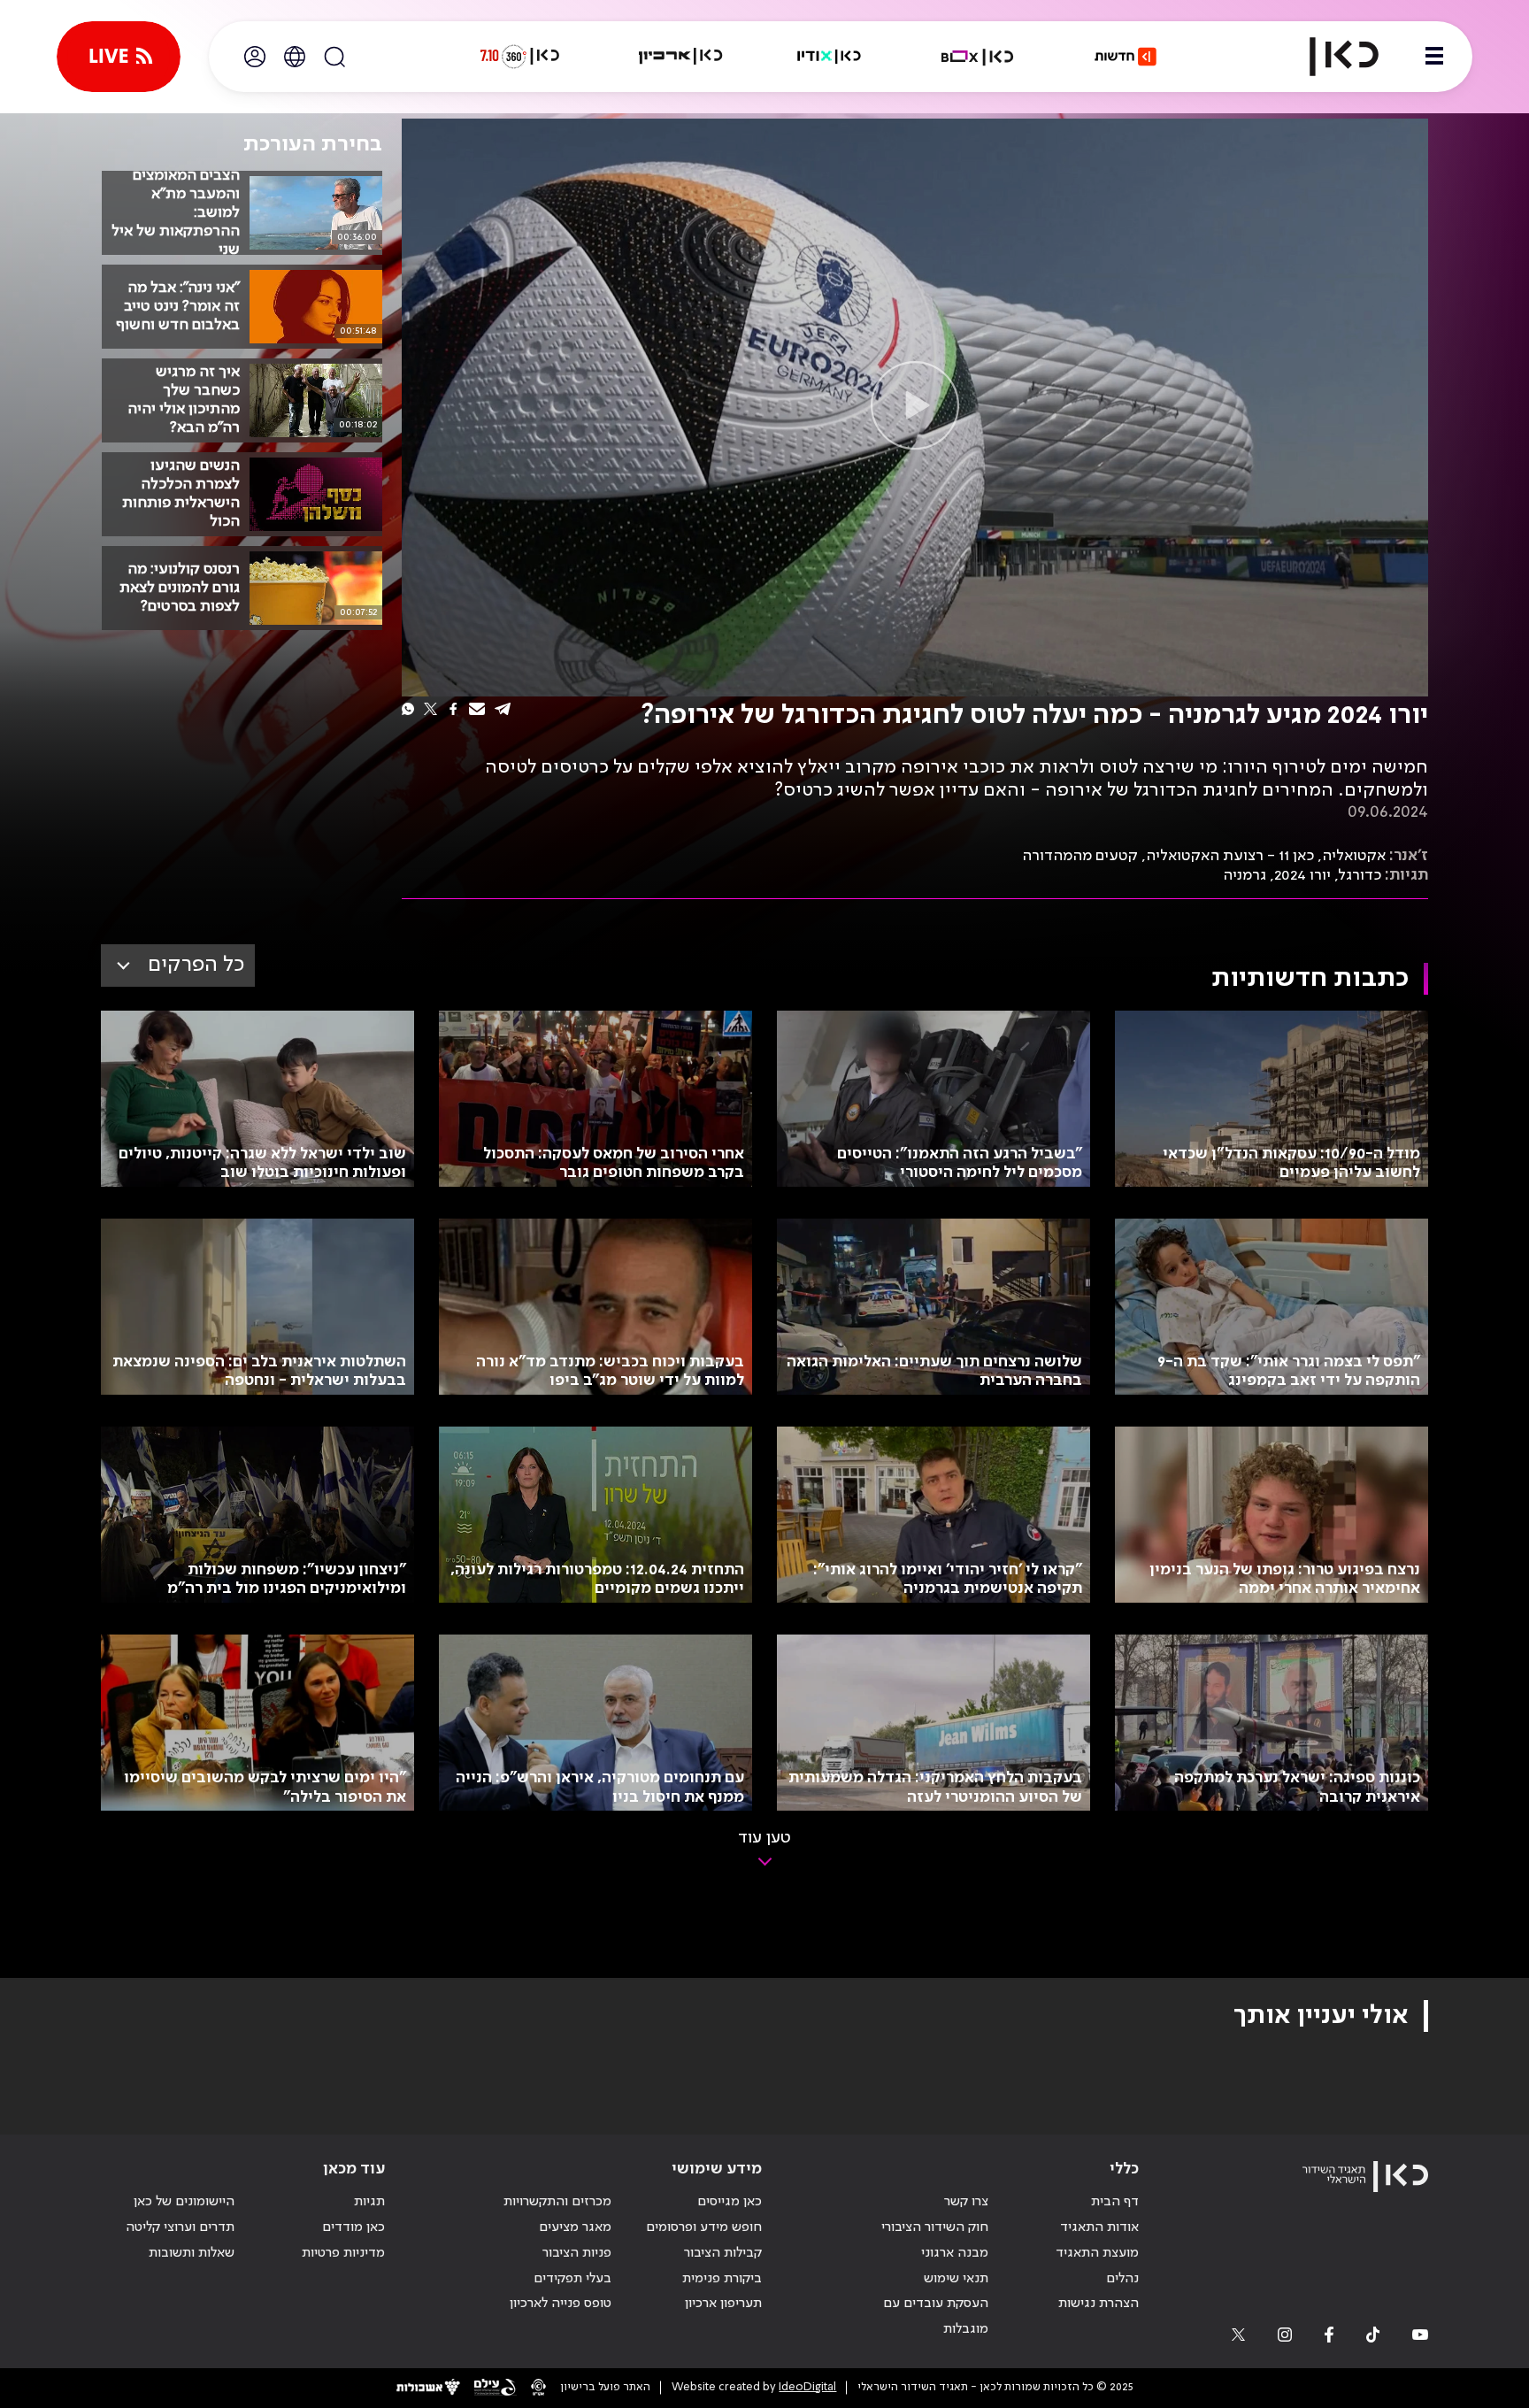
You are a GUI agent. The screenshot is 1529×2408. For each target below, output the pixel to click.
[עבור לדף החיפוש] (334, 57)
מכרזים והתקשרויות (557, 2202)
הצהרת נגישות (1099, 2304)
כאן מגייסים (730, 2202)
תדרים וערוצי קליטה (180, 2227)
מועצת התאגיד (1097, 2253)
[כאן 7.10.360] (519, 57)
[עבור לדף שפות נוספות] (295, 57)
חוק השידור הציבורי (935, 2227)
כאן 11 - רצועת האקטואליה (1230, 856)
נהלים (1122, 2279)
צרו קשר (966, 2202)
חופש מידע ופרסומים (704, 2227)
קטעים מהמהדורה (1080, 856)
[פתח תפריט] (1434, 57)
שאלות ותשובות (192, 2253)
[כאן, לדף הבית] (1329, 57)
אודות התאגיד (1099, 2227)
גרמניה (1245, 875)
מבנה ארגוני (955, 2253)
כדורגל (1360, 875)
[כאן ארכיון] (680, 57)
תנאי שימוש (956, 2279)
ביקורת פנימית (722, 2279)
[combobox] (178, 966)
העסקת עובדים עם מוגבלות (936, 2316)
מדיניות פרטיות (343, 2253)
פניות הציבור (577, 2253)
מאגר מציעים (575, 2227)
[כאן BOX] (978, 57)
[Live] (119, 57)
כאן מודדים (353, 2227)
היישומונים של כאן (184, 2202)
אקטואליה (1354, 856)
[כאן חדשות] (1126, 57)
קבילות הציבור (723, 2253)
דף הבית (1115, 2202)
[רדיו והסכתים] (829, 57)
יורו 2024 (1302, 875)
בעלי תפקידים (572, 2279)
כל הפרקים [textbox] (196, 965)
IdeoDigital (807, 2387)
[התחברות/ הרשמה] (255, 57)
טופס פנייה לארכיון (561, 2304)
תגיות (369, 2202)
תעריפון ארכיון (723, 2303)
